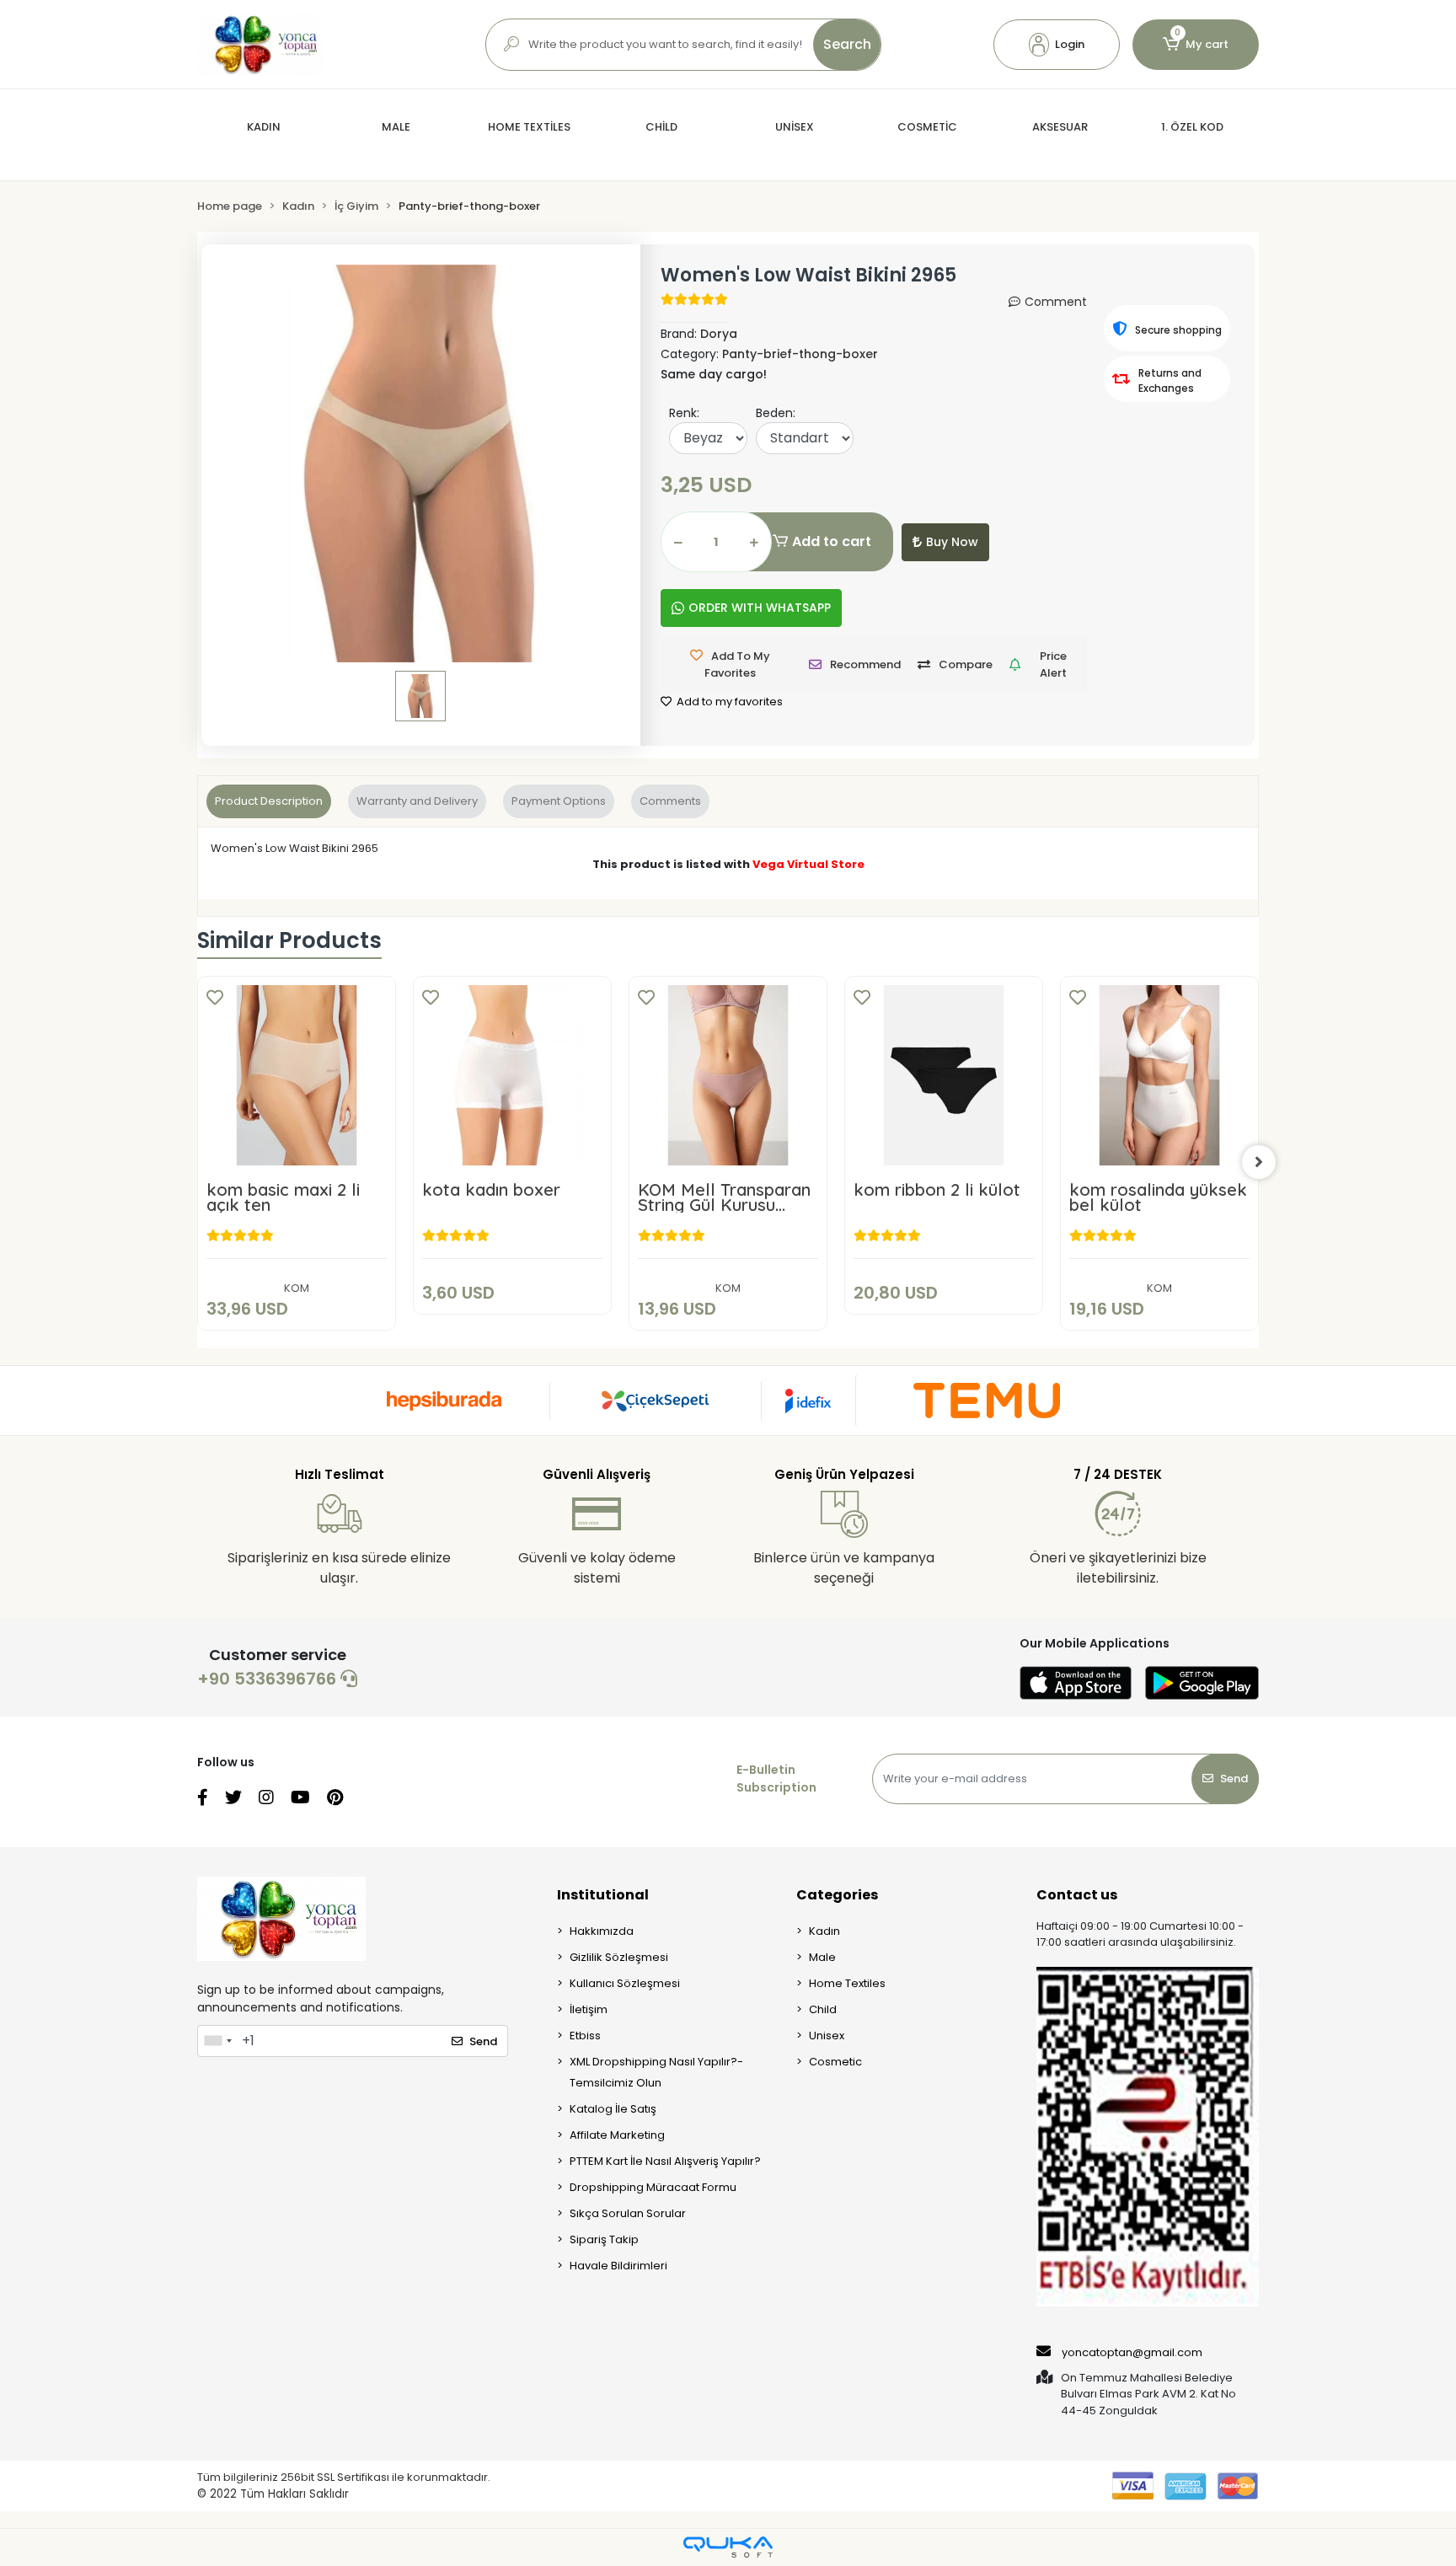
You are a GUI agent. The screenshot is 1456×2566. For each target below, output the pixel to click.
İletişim (589, 2009)
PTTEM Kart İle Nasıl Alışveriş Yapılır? (665, 2161)
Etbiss (585, 2036)
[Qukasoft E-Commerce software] (728, 2547)
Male (822, 1957)
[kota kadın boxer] (512, 1075)
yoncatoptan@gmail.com (1132, 2352)
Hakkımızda (602, 1931)
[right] (1259, 1162)
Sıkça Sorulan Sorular (628, 2213)
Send (1234, 1779)
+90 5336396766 (269, 1679)
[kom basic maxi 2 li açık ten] (297, 1075)
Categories (837, 1895)
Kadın (824, 1931)
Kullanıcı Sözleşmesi (625, 1983)
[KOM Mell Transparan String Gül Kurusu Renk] (728, 1075)
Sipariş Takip (604, 2239)
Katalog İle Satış (613, 2109)
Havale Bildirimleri (618, 2266)
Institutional (603, 1895)
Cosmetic (835, 2062)
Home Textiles (847, 1983)
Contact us (1077, 1895)
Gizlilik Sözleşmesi (619, 1957)
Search (847, 44)
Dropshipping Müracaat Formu (653, 2187)
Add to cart (832, 541)
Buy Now (952, 542)
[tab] (269, 801)
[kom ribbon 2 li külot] (944, 1075)
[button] (1057, 45)
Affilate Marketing (617, 2135)
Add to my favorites (728, 702)
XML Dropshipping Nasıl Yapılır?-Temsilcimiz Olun (656, 2072)
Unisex (827, 2036)
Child (823, 2009)
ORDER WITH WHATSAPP (760, 608)
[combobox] (217, 2041)
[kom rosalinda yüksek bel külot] (1159, 1075)
